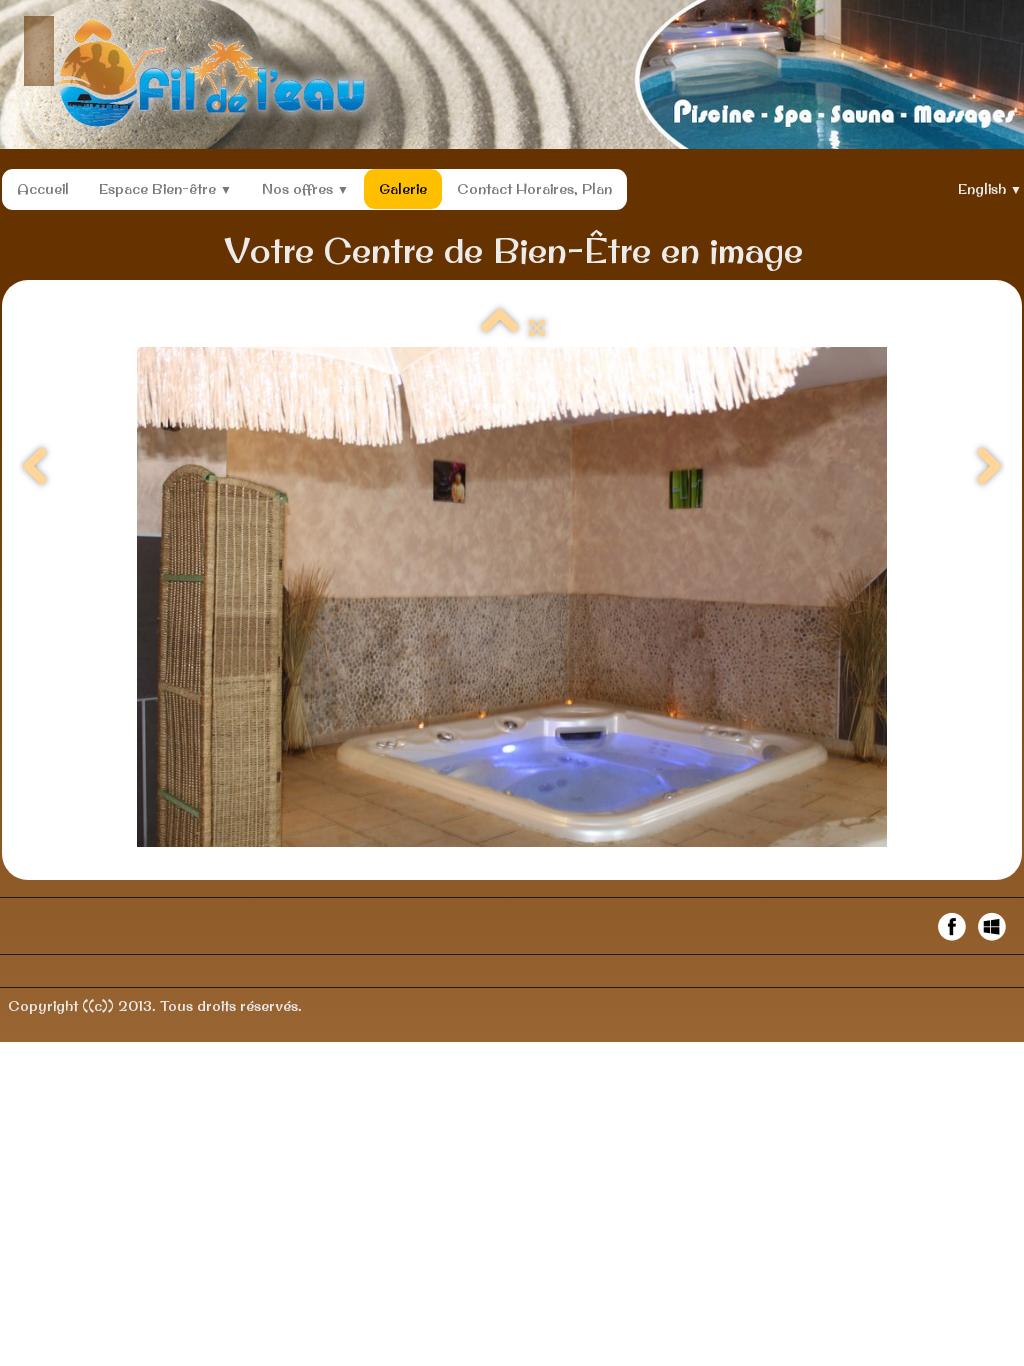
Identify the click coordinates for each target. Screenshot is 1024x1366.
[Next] (990, 468)
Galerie (403, 189)
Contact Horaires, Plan (534, 189)
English (990, 189)
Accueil (43, 189)
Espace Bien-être (165, 189)
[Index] (500, 328)
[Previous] (34, 468)
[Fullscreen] (537, 328)
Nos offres (305, 189)
